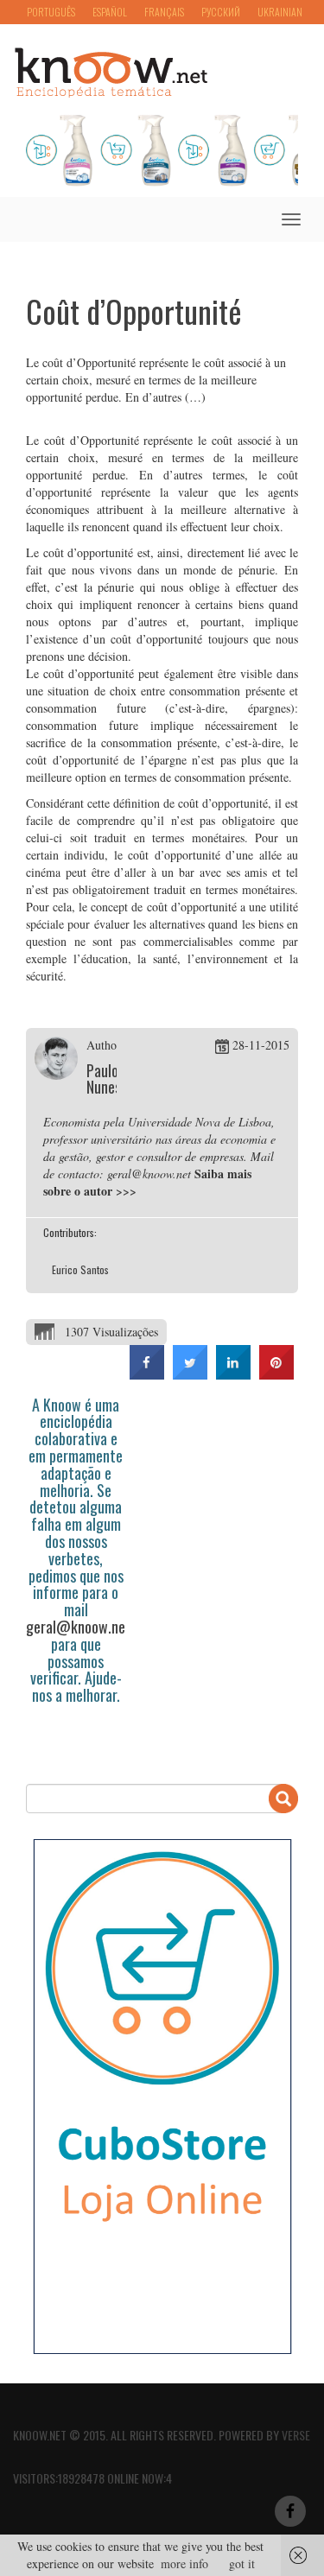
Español (110, 12)
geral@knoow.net (79, 1627)
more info (184, 2563)
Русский (221, 12)
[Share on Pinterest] (276, 1374)
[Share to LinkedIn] (233, 1374)
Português (51, 12)
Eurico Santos (80, 1269)
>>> (126, 1191)
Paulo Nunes (104, 1079)
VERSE (296, 2435)
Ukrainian (280, 12)
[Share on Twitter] (190, 1374)
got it (242, 2563)
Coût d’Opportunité (134, 311)
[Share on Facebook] (147, 1374)
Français (164, 12)
